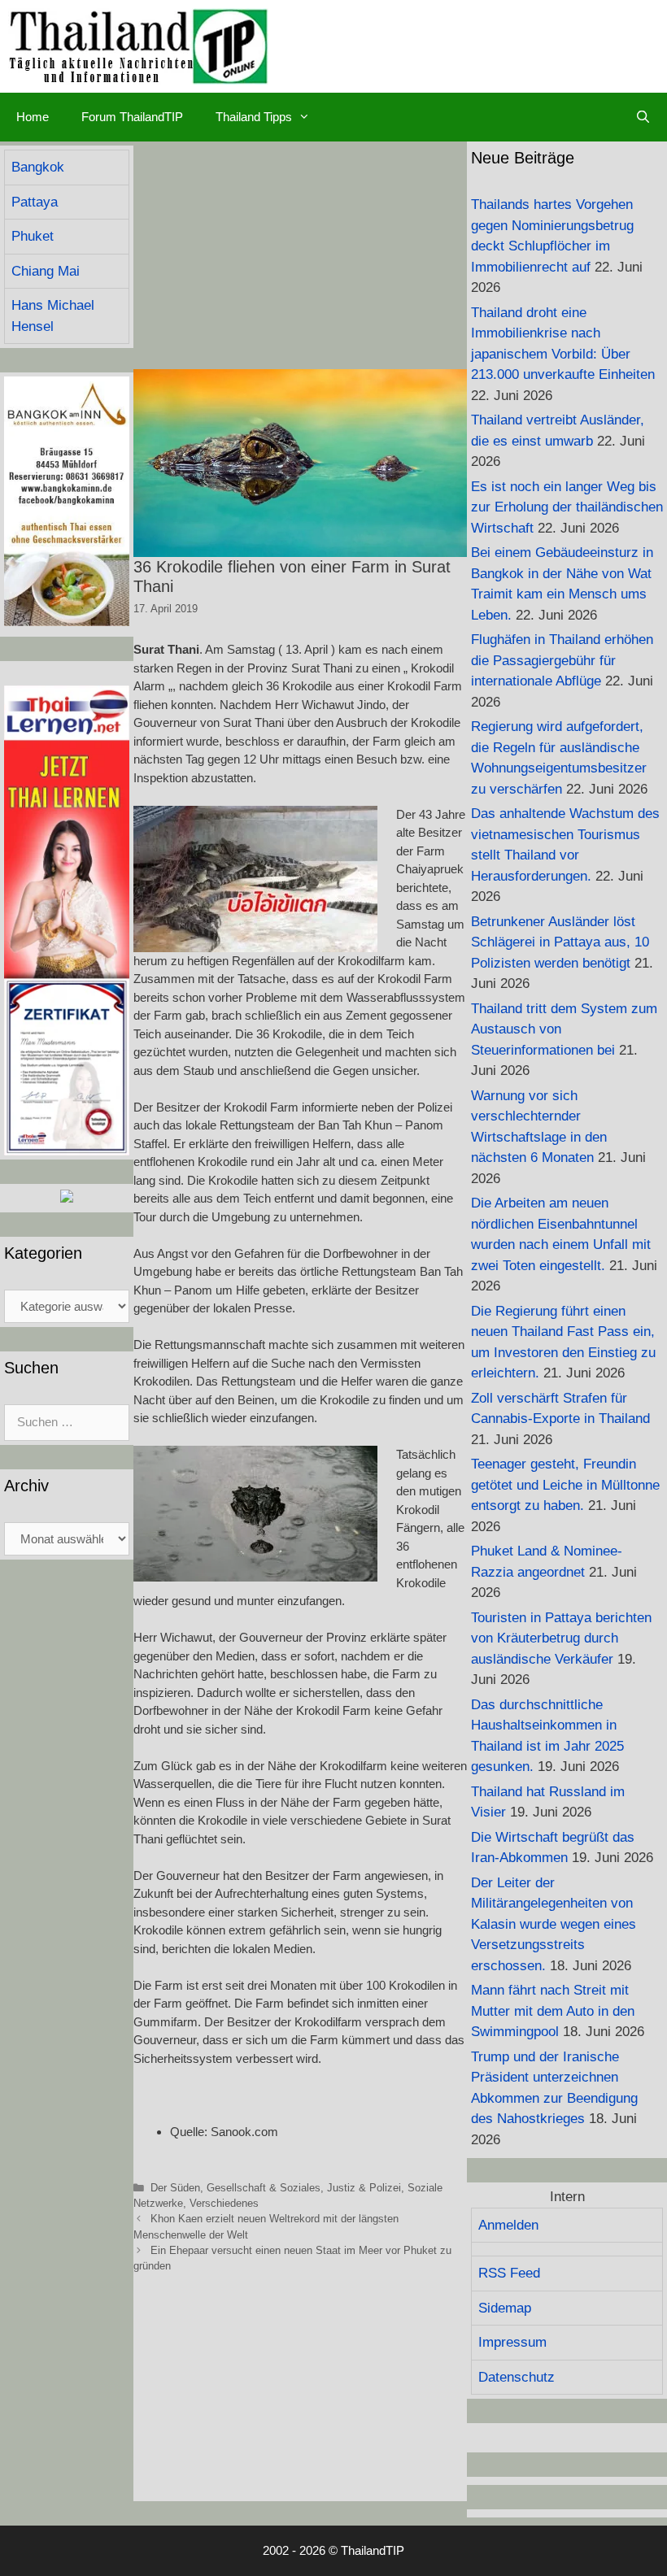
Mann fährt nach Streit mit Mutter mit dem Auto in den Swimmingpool (553, 2011)
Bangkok (38, 167)
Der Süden (175, 2188)
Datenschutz (517, 2377)
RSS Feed (509, 2273)
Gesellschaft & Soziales (264, 2188)
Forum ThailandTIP (132, 117)
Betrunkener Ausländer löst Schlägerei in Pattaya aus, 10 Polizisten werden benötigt (560, 942)
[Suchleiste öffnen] (643, 117)
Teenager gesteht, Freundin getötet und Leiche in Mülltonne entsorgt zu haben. (565, 1485)
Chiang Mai (46, 271)
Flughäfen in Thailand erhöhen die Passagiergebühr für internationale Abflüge (562, 660)
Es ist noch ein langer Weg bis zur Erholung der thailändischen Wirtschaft (567, 507)
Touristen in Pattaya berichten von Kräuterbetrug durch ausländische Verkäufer (561, 1638)
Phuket (33, 236)
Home (33, 117)
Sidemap (505, 2308)
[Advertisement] (300, 255)
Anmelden (508, 2225)
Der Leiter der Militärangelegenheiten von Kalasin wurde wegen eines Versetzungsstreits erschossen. (554, 1924)
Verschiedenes (224, 2203)
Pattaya (35, 202)
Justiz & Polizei (364, 2188)
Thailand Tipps (254, 117)
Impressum (512, 2342)
